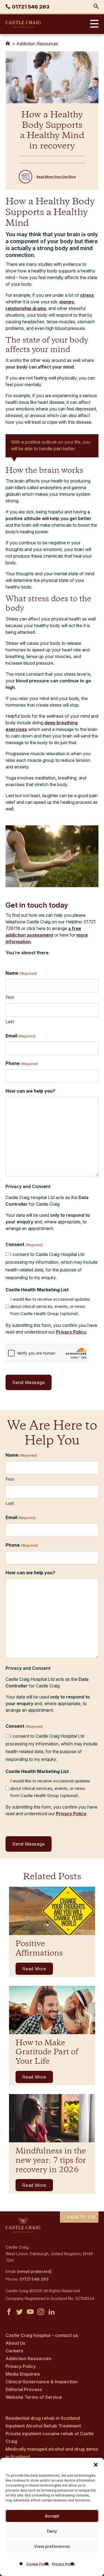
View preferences (52, 2546)
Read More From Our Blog (56, 177)
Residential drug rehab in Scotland (43, 2418)
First (10, 997)
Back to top (81, 2217)
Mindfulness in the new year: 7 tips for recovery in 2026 (51, 2161)
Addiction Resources (37, 44)
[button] (96, 2465)
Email (21, 1036)
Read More (34, 1969)
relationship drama (26, 308)
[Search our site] (96, 7)
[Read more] (52, 1911)
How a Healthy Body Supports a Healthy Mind (50, 213)
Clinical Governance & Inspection (42, 2382)
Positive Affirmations (39, 1949)
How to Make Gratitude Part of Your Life (47, 2052)
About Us (16, 2343)
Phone (22, 1063)
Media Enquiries (23, 2374)
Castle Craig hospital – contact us (42, 2335)
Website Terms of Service (34, 2397)
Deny (52, 2531)
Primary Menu (93, 24)
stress (87, 295)
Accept (52, 2516)
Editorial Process (24, 2389)
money (67, 302)
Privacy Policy (63, 2564)
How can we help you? (30, 1091)
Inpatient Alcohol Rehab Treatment (43, 2426)
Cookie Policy (38, 2564)
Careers (14, 2351)
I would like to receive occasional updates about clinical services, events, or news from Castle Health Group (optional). (50, 1306)
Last (10, 1021)
